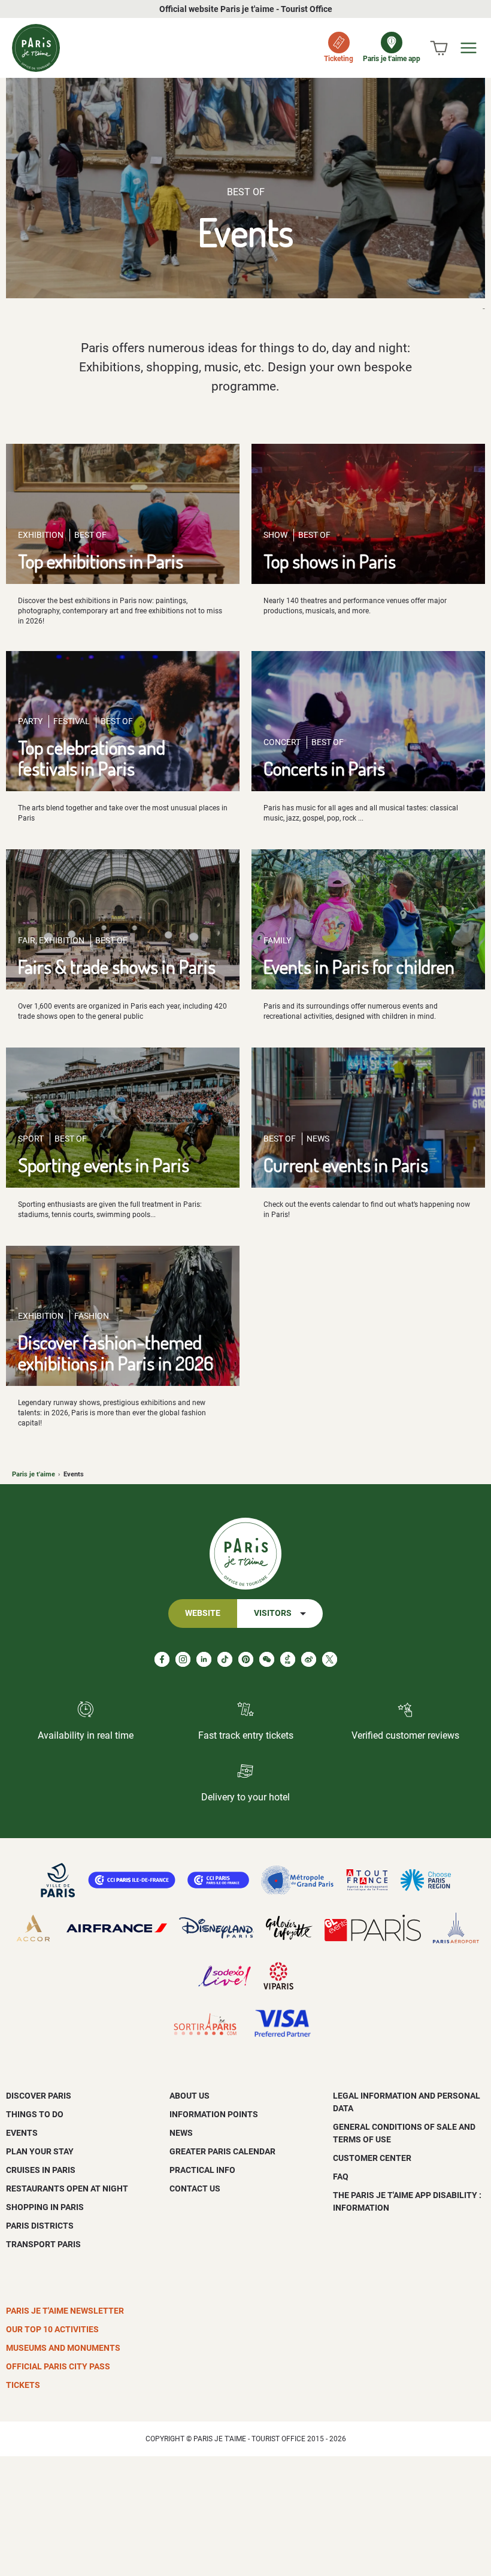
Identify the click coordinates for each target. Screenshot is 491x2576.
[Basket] (439, 48)
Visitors (273, 1613)
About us (190, 2096)
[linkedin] (204, 1659)
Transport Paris (43, 2244)
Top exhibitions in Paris (101, 561)
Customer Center (372, 2158)
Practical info (202, 2170)
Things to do (35, 2114)
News (181, 2133)
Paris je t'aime (34, 1474)
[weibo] (309, 1659)
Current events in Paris (346, 1165)
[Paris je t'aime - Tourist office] (36, 48)
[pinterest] (246, 1659)
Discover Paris (39, 2096)
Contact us (195, 2188)
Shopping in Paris (45, 2207)
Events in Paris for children (359, 966)
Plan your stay (40, 2151)
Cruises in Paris (41, 2170)
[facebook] (162, 1659)
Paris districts (40, 2226)
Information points (214, 2114)
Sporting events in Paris (104, 1165)
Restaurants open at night (67, 2188)
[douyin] (288, 1659)
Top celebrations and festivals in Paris (92, 758)
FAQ (341, 2177)
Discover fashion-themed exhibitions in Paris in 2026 (116, 1352)
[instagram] (183, 1659)
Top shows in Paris (330, 561)
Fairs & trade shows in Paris (117, 966)
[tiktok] (225, 1659)
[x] (330, 1659)
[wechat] (267, 1659)
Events (22, 2133)
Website (203, 1613)
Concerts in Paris (324, 768)
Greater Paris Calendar (222, 2151)
